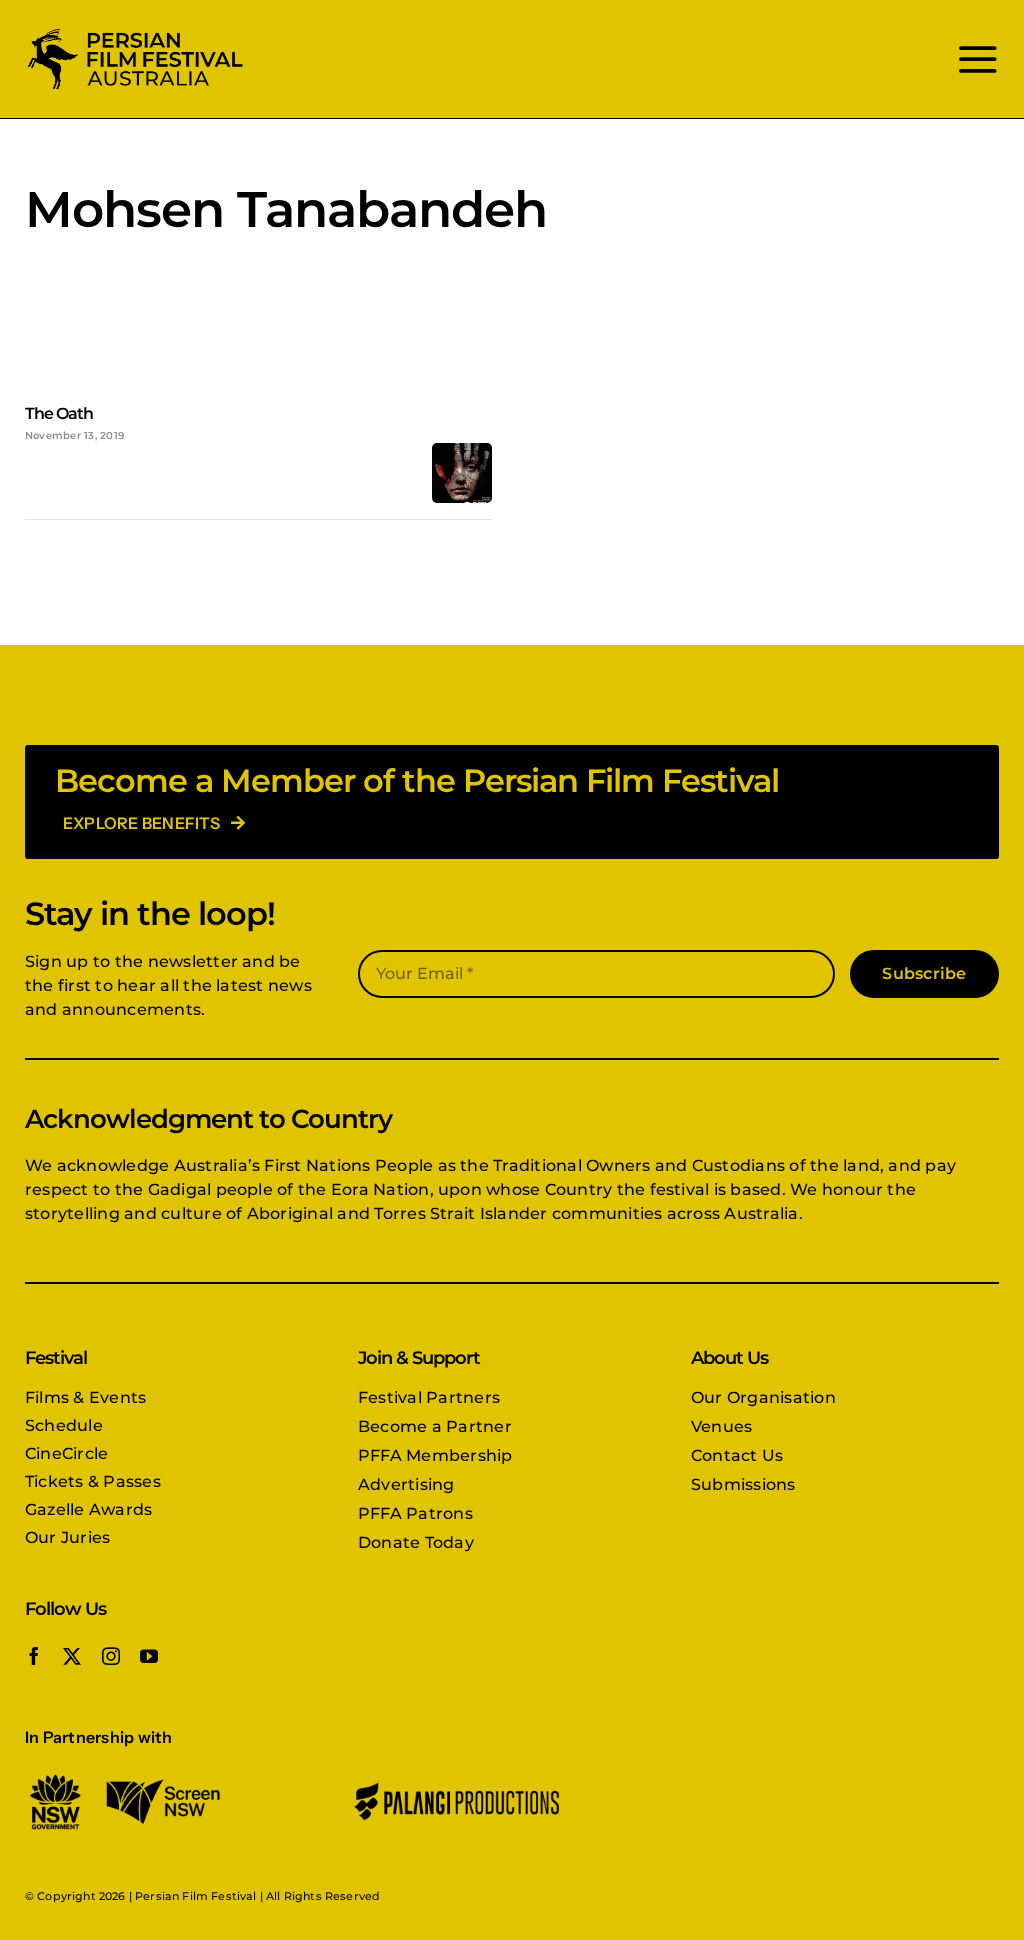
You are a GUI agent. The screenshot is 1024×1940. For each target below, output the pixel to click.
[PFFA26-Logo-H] (135, 32)
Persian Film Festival (195, 1896)
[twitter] (72, 1656)
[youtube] (149, 1656)
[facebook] (34, 1656)
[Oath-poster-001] (462, 450)
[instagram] (111, 1656)
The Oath (59, 413)
